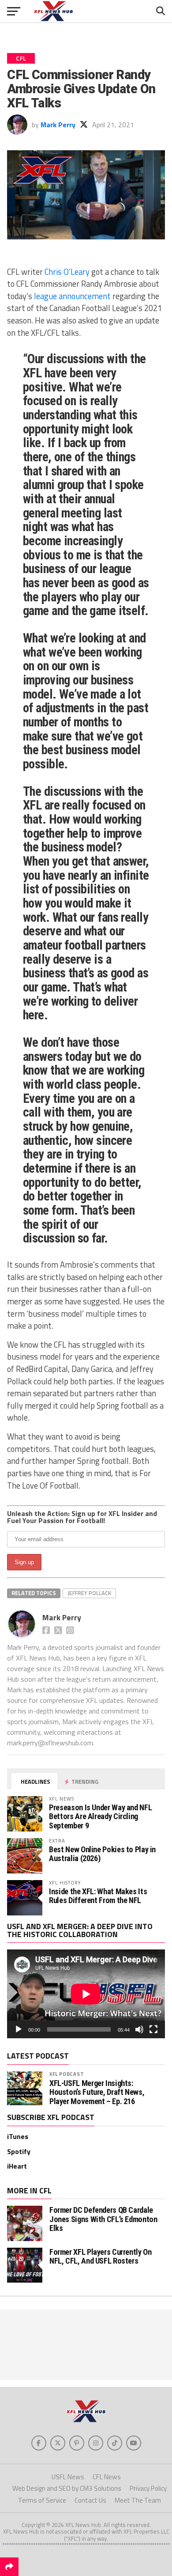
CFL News (107, 2477)
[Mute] (139, 2029)
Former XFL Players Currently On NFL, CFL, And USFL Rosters (101, 2256)
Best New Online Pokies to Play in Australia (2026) (102, 1854)
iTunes (18, 2136)
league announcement (72, 296)
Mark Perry (58, 125)
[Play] (19, 2029)
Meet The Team (138, 2500)
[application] (86, 1994)
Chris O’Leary (67, 272)
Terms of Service (42, 2500)
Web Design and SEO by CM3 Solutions (67, 2488)
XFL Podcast (67, 2074)
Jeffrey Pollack (89, 1593)
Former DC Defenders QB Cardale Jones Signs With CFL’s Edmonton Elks (103, 2219)
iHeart (17, 2166)
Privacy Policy (148, 2488)
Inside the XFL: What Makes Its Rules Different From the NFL (98, 1896)
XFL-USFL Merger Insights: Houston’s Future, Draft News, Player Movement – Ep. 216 (97, 2092)
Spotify (19, 2151)
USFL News (68, 2477)
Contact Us (90, 2500)
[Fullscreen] (153, 2029)
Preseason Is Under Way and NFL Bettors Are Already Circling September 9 (100, 1816)
